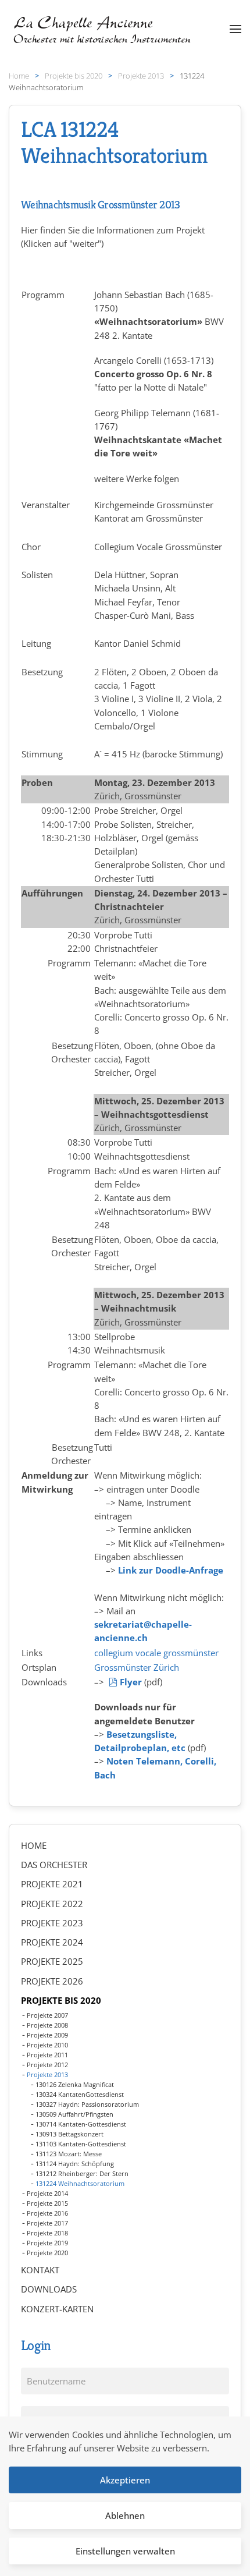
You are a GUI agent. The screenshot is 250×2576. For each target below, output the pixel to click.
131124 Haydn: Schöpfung (75, 2164)
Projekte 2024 (52, 1942)
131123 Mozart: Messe (69, 2154)
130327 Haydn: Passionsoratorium (87, 2104)
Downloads (49, 2289)
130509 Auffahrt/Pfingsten (74, 2114)
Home (34, 1845)
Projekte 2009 (47, 2035)
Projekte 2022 (52, 1904)
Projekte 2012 (47, 2065)
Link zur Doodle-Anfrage (171, 1570)
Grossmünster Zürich (137, 1667)
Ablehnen (125, 2515)
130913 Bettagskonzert (69, 2134)
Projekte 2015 (47, 2203)
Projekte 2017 (47, 2223)
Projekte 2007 (47, 2015)
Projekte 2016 (47, 2213)
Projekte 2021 (52, 1884)
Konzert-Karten (57, 2309)
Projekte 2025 (52, 1961)
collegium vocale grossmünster (156, 1653)
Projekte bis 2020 (61, 2000)
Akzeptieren (125, 2480)
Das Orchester (54, 1865)
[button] (235, 29)
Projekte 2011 (47, 2055)
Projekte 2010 (47, 2045)
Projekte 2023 (52, 1923)
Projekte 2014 (47, 2193)
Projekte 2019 (47, 2243)
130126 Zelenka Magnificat (75, 2084)
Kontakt (40, 2270)
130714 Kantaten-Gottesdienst (81, 2124)
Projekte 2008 (47, 2025)
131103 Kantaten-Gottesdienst (81, 2144)
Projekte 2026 (52, 1981)
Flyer (131, 1682)
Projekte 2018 (47, 2233)
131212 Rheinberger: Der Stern (82, 2173)
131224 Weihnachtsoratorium (80, 2183)
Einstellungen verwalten (125, 2551)
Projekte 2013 (47, 2074)
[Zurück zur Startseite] (103, 29)
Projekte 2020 (47, 2253)
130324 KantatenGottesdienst (80, 2094)
